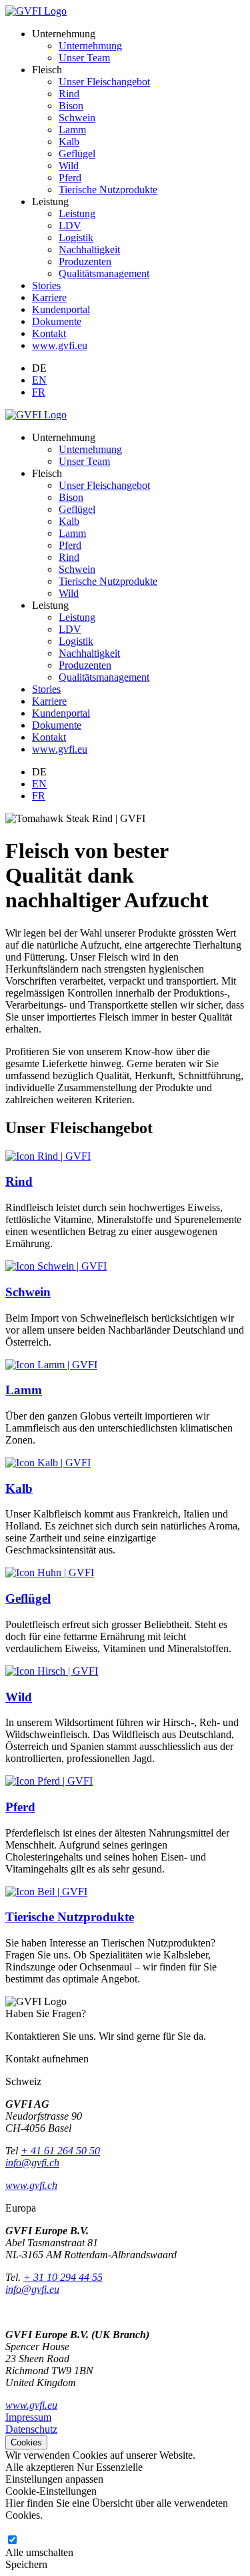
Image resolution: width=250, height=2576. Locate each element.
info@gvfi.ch (32, 2163)
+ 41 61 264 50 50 (60, 2151)
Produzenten (85, 261)
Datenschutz (31, 2429)
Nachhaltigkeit (89, 249)
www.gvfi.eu (60, 345)
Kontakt (49, 333)
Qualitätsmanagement (104, 273)
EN (39, 380)
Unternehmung (90, 46)
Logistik (76, 237)
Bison (71, 106)
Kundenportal (61, 309)
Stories (46, 285)
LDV (70, 225)
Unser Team (84, 58)
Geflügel (77, 154)
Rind (69, 94)
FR (39, 392)
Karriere (49, 297)
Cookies (26, 2442)
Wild (69, 166)
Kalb (69, 142)
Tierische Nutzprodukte (108, 190)
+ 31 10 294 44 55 (63, 2277)
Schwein (77, 118)
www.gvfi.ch (31, 2185)
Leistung (77, 214)
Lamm (72, 130)
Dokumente (57, 321)
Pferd (70, 178)
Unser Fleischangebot (104, 82)
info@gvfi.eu (32, 2289)
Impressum (28, 2417)
